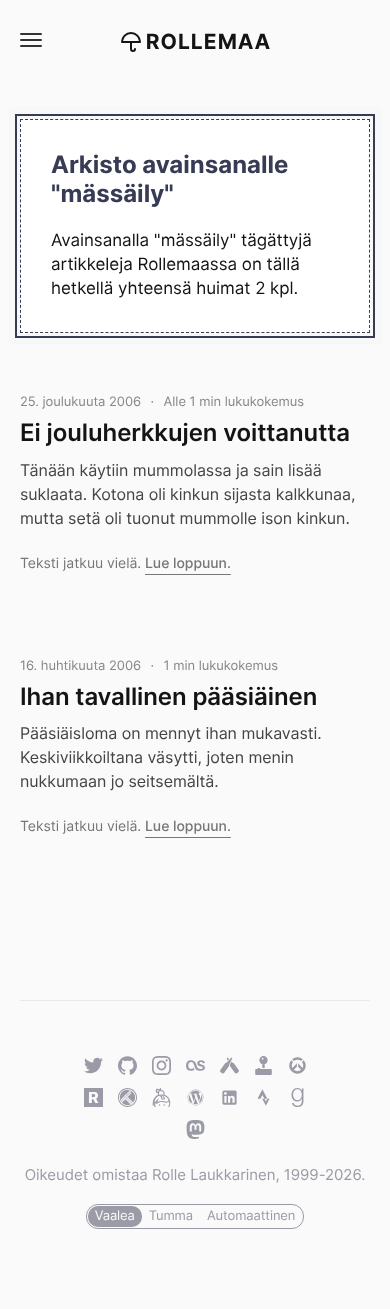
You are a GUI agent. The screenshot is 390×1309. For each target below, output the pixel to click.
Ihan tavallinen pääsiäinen (168, 696)
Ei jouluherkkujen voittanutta (185, 432)
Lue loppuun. (188, 563)
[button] (30, 40)
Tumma (171, 1216)
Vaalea (115, 1216)
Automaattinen (251, 1216)
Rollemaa (209, 42)
